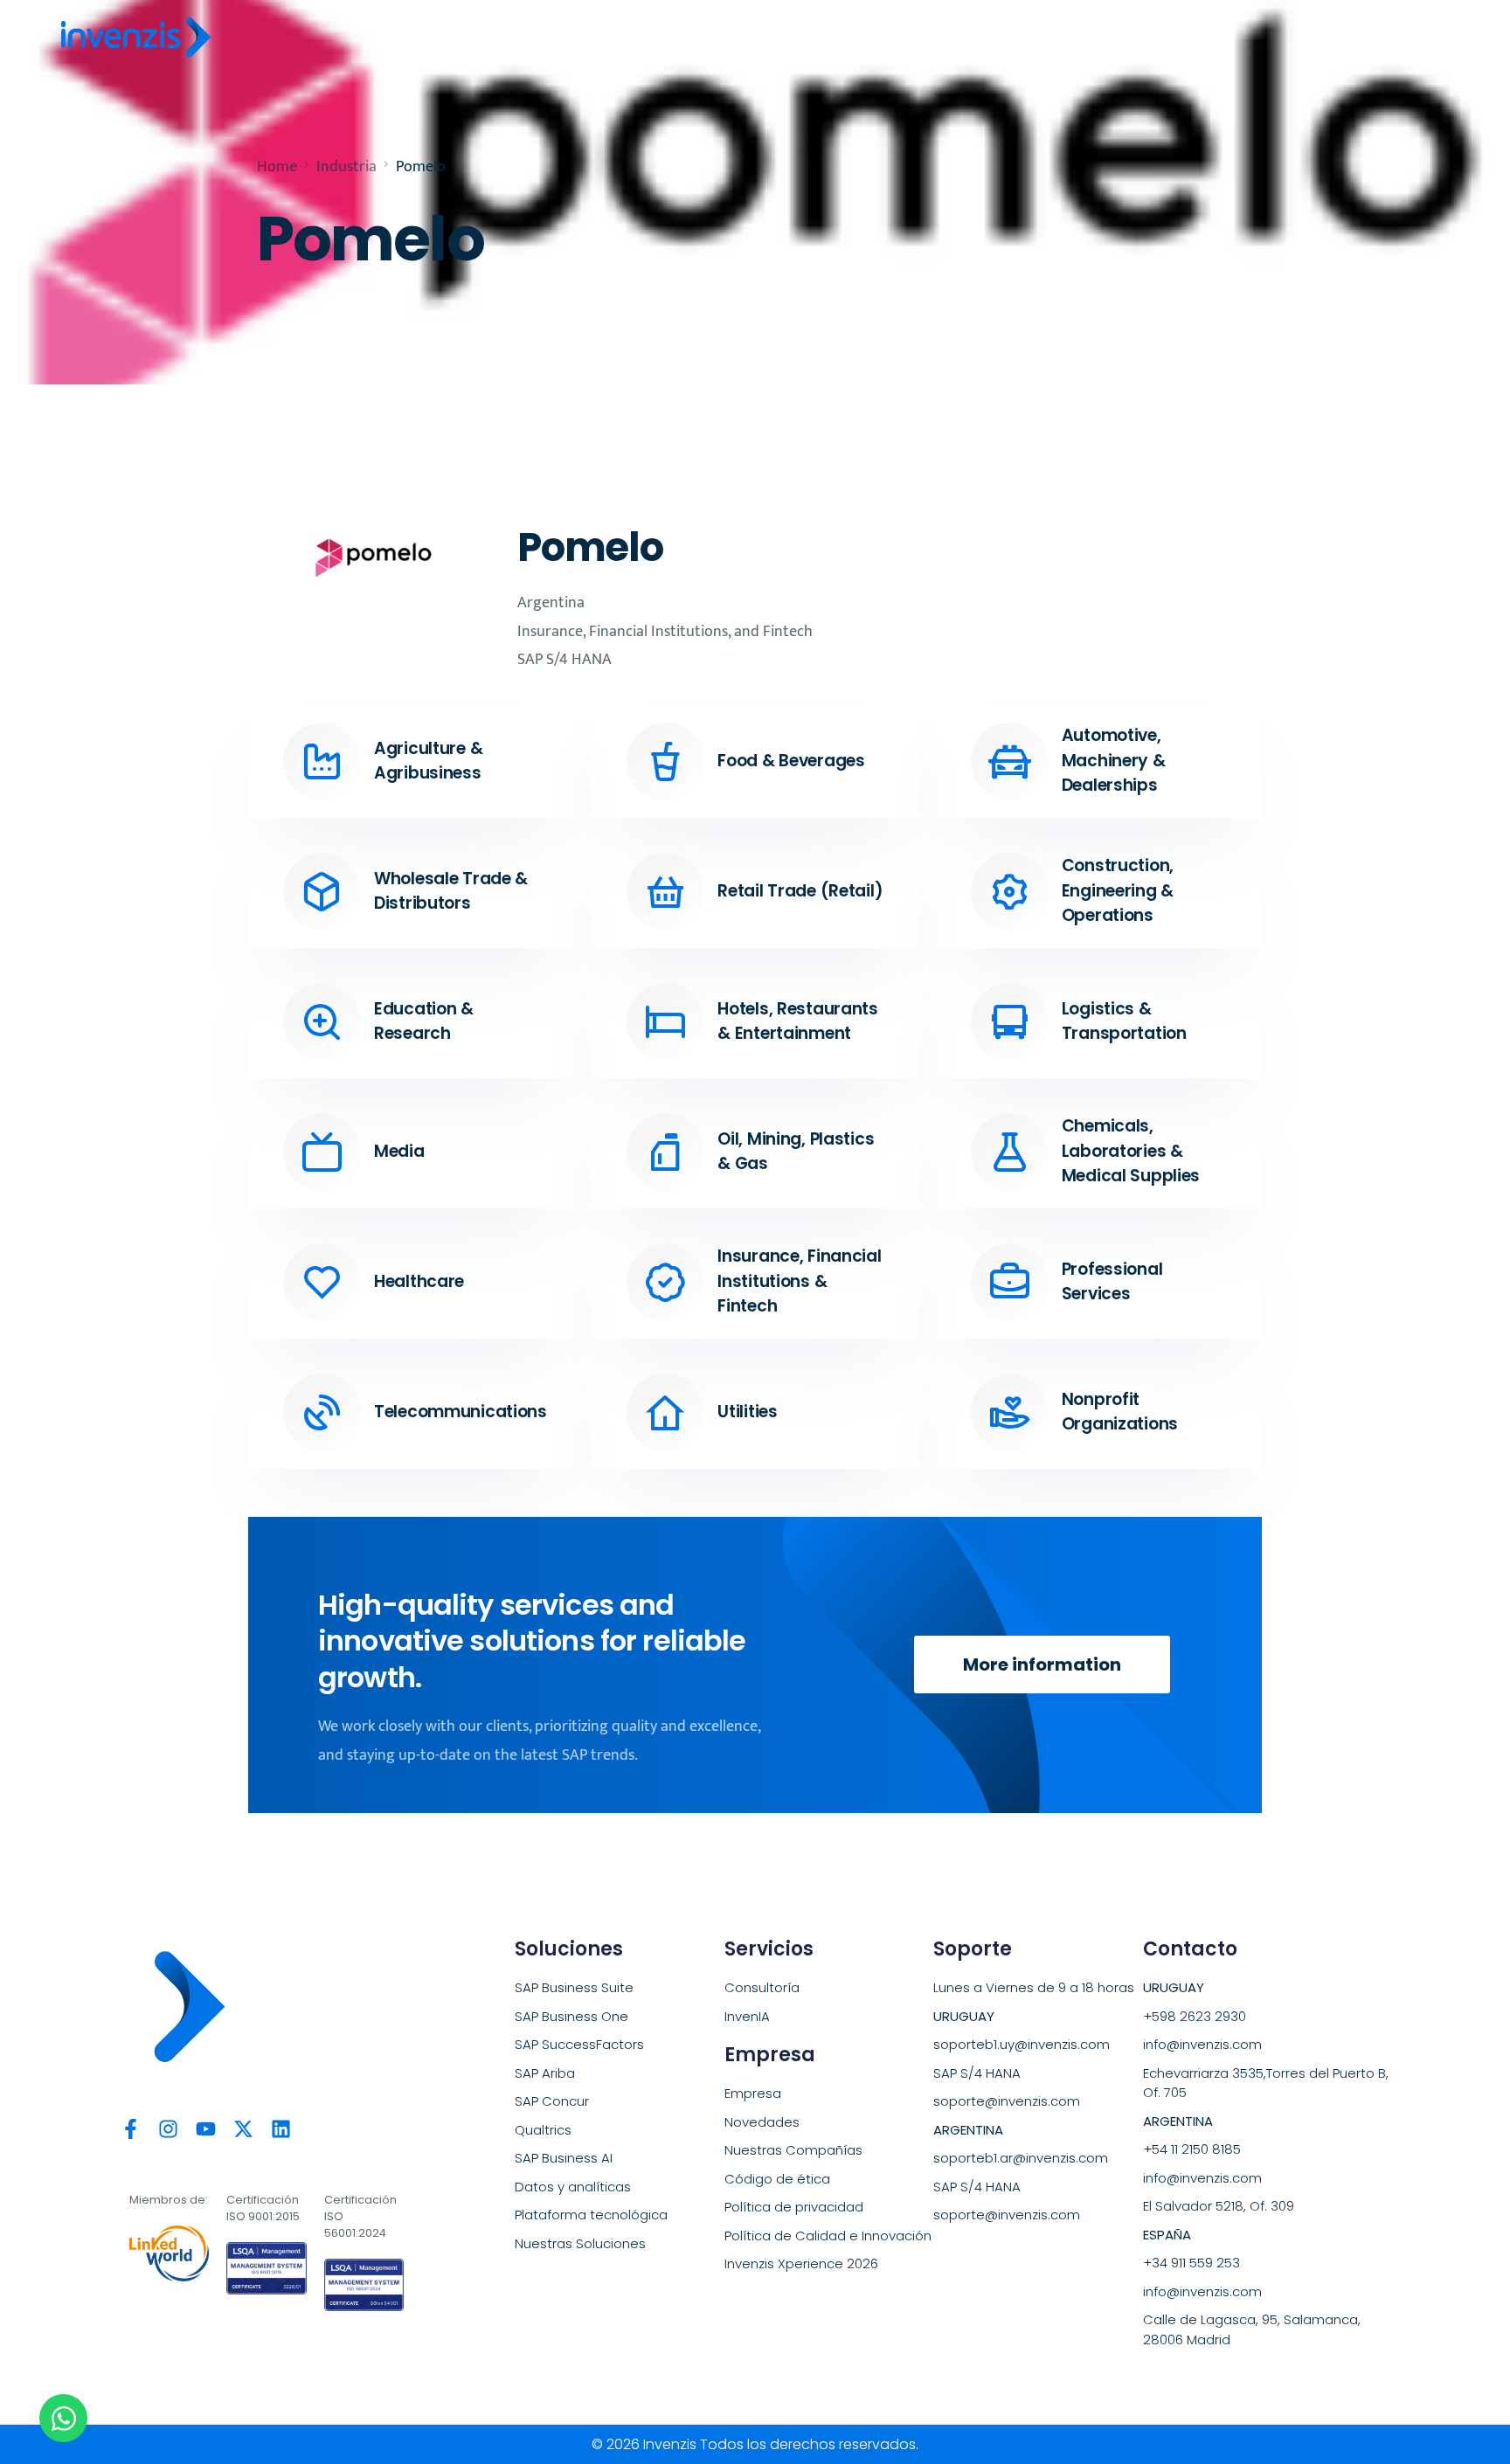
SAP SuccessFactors (579, 2044)
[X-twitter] (243, 2129)
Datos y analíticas (573, 2187)
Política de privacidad (794, 2207)
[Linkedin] (281, 2129)
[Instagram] (168, 2129)
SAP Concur (552, 2101)
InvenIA (747, 2016)
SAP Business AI (564, 2158)
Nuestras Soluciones (580, 2243)
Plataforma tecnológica (591, 2215)
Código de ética (777, 2179)
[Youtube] (206, 2129)
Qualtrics (543, 2130)
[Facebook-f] (131, 2129)
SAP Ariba (545, 2073)
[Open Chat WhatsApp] (63, 2418)
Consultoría (762, 1987)
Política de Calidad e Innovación (828, 2236)
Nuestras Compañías (793, 2150)
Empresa (753, 2093)
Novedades (762, 2122)
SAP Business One (571, 2016)
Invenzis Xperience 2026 (801, 2263)
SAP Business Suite (574, 1987)
